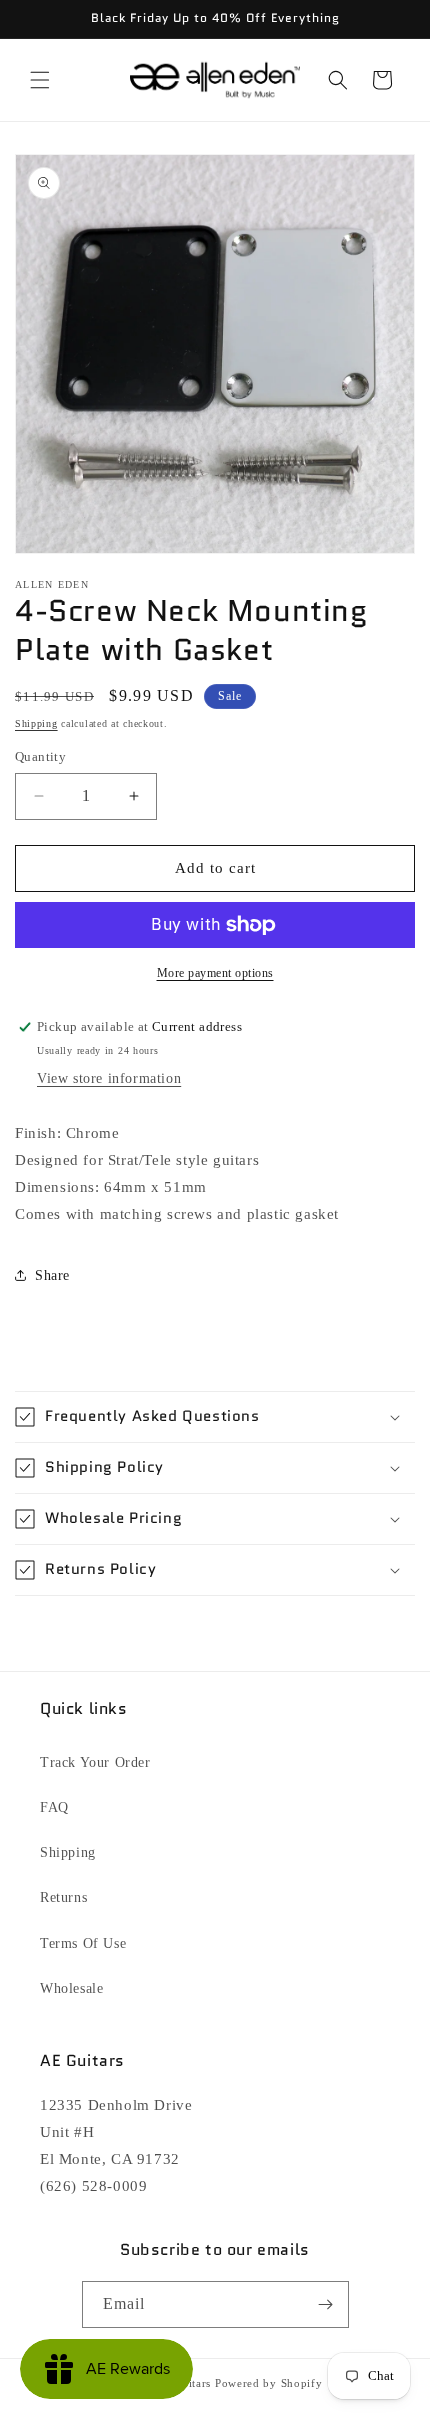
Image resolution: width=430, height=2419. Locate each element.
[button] (40, 80)
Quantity (40, 756)
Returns (63, 1897)
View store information (109, 1078)
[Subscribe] (326, 2304)
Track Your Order (95, 1762)
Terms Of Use (83, 1943)
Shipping (36, 723)
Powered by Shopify (269, 2383)
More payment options (215, 973)
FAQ (54, 1807)
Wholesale (71, 1988)
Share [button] (52, 1275)
